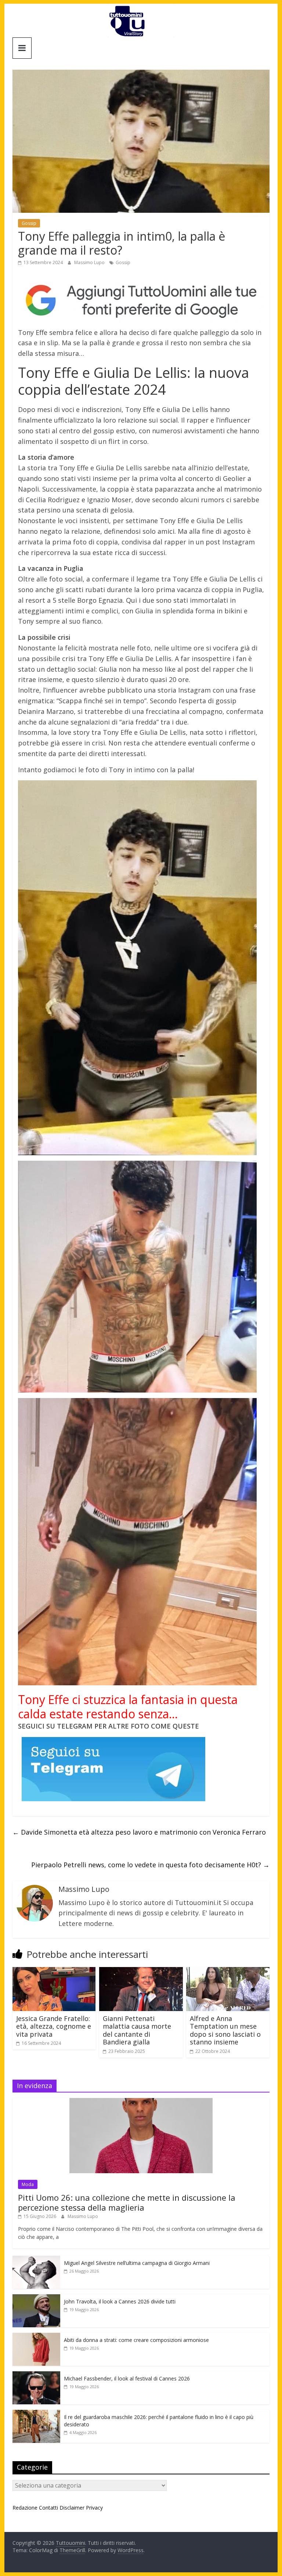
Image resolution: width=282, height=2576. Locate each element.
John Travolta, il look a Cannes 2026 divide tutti (120, 2301)
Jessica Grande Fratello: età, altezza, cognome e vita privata (54, 2026)
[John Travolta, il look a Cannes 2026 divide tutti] (36, 2298)
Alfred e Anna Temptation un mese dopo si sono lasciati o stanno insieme (225, 2030)
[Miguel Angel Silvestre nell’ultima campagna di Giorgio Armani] (36, 2260)
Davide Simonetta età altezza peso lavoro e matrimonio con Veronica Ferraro (139, 1832)
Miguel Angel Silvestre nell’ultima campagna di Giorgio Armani (137, 2263)
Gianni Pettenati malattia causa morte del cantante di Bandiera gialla (137, 2030)
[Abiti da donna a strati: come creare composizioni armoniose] (36, 2337)
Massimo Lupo (90, 262)
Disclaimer (72, 2508)
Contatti (48, 2508)
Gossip (29, 223)
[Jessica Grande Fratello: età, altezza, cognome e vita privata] (54, 1971)
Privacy (94, 2508)
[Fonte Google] (141, 300)
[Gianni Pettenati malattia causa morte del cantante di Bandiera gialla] (141, 1971)
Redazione (25, 2508)
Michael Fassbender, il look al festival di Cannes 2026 (127, 2378)
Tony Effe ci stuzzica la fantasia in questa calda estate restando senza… (128, 1706)
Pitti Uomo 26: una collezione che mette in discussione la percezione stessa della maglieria (127, 2202)
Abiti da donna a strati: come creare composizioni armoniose (136, 2340)
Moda (28, 2184)
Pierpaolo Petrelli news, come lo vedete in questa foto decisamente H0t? (150, 1865)
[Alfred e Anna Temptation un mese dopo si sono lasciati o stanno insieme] (228, 1971)
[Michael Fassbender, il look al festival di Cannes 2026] (36, 2375)
